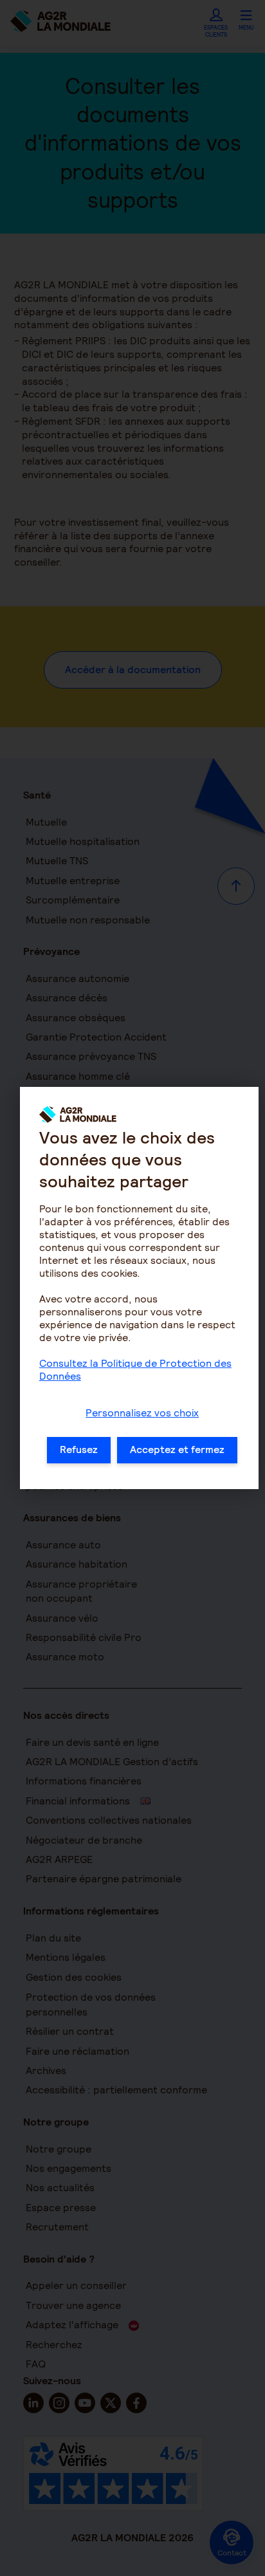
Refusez (79, 1450)
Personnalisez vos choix (142, 1413)
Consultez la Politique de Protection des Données (135, 1370)
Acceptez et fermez (177, 1450)
